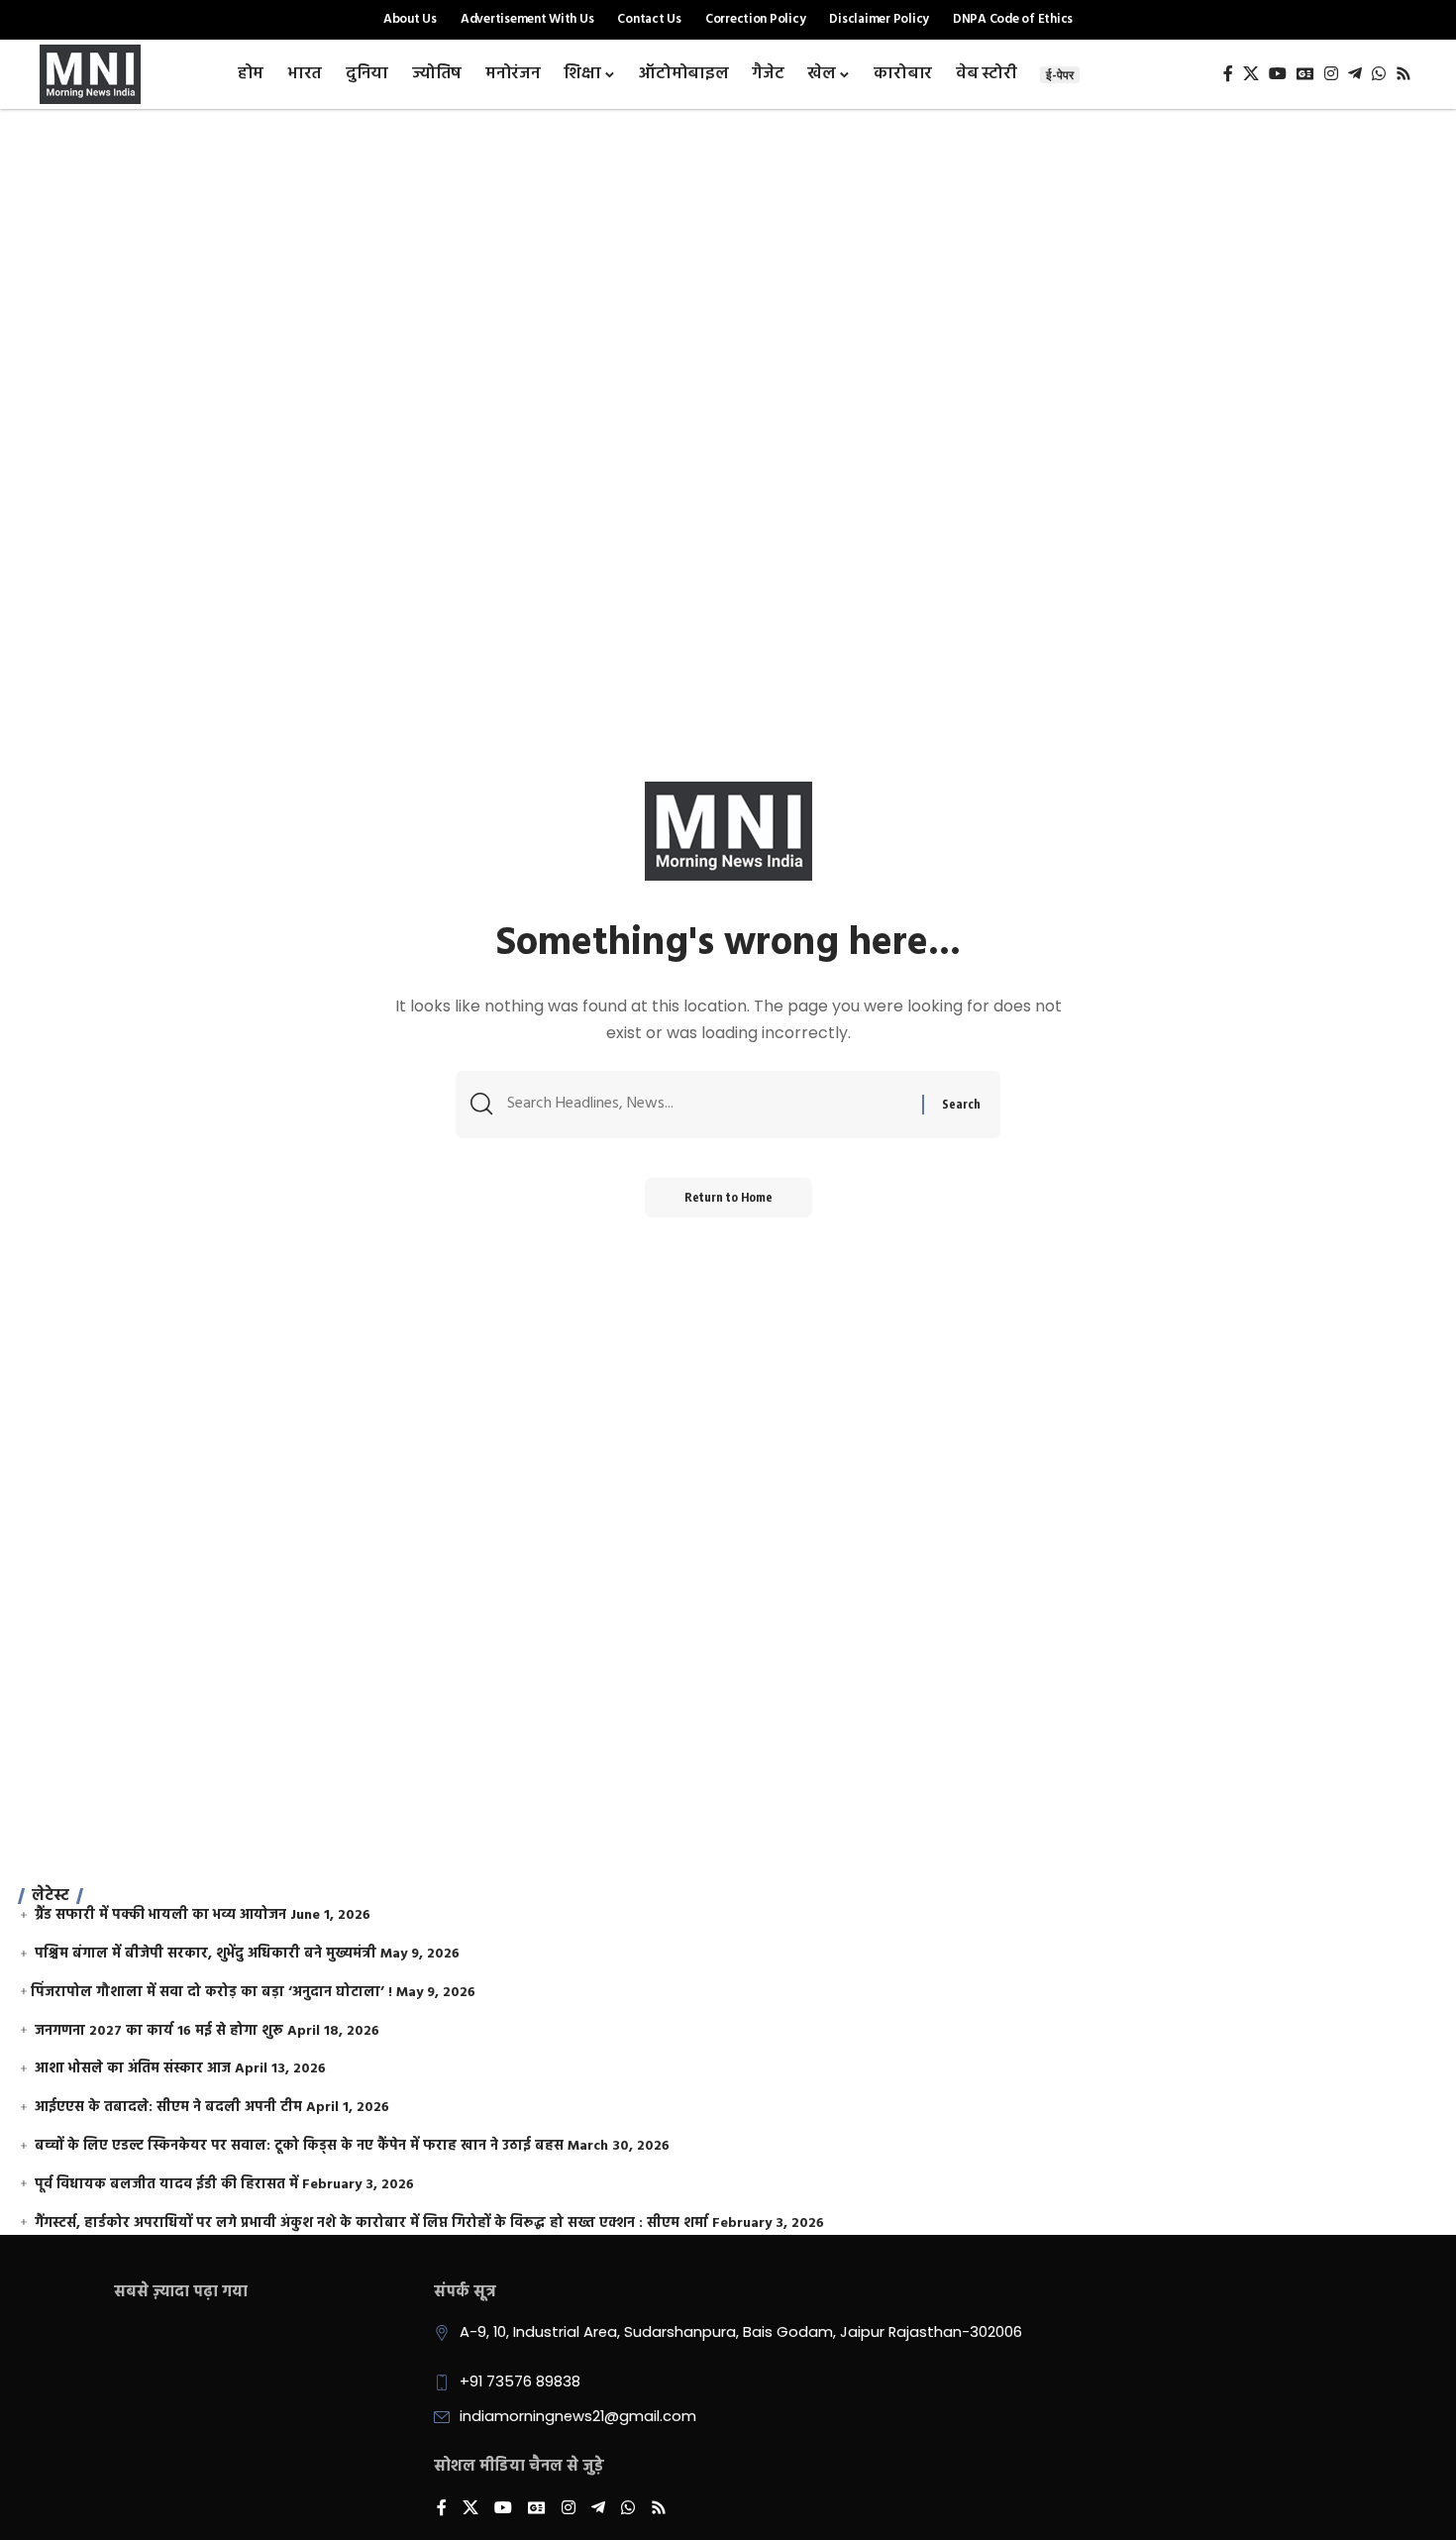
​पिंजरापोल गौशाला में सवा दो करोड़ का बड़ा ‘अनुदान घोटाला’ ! (211, 1993)
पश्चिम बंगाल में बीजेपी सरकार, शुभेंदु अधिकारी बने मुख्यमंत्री (206, 1954)
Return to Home (728, 1197)
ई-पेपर (1060, 75)
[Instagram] (1331, 74)
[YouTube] (1278, 74)
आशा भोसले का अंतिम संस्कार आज (133, 2069)
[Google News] (1305, 74)
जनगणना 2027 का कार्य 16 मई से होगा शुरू (159, 2031)
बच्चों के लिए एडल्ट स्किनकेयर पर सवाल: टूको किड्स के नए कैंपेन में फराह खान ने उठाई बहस (299, 2146)
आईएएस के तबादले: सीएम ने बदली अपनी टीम (168, 2108)
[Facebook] (1228, 74)
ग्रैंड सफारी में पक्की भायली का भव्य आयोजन (160, 1915)
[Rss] (1404, 74)
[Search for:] (707, 1104)
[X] (1251, 74)
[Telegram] (1355, 74)
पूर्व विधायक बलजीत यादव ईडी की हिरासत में (166, 2185)
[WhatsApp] (1379, 74)
